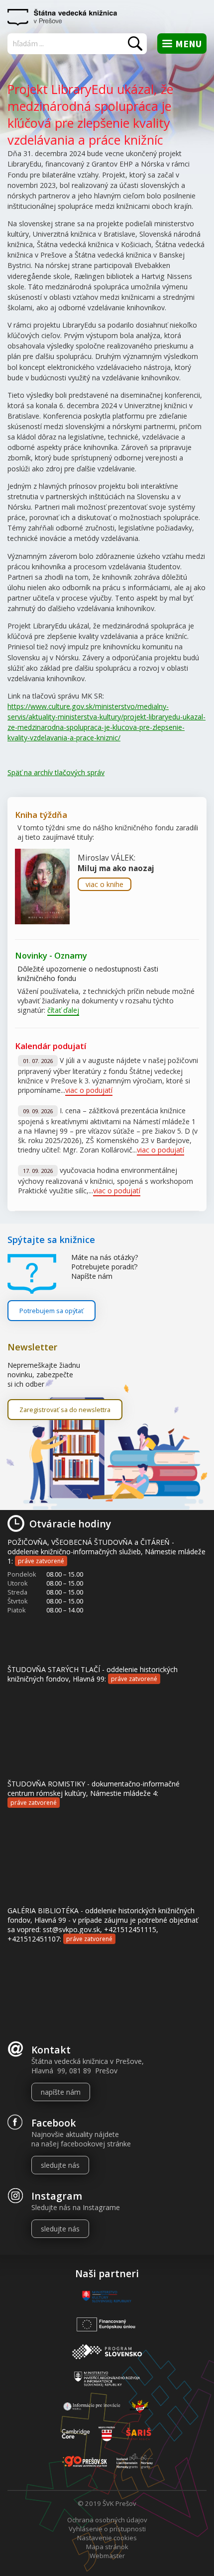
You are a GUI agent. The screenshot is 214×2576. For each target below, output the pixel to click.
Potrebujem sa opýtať (52, 1311)
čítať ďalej (63, 1010)
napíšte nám (61, 2092)
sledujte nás (60, 2165)
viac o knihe (105, 884)
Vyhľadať (135, 44)
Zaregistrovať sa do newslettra (65, 1410)
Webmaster (107, 2556)
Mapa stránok (107, 2547)
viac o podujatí (89, 1090)
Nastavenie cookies (107, 2538)
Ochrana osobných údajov (107, 2520)
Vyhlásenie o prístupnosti (107, 2529)
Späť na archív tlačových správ (56, 772)
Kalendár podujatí (51, 1046)
